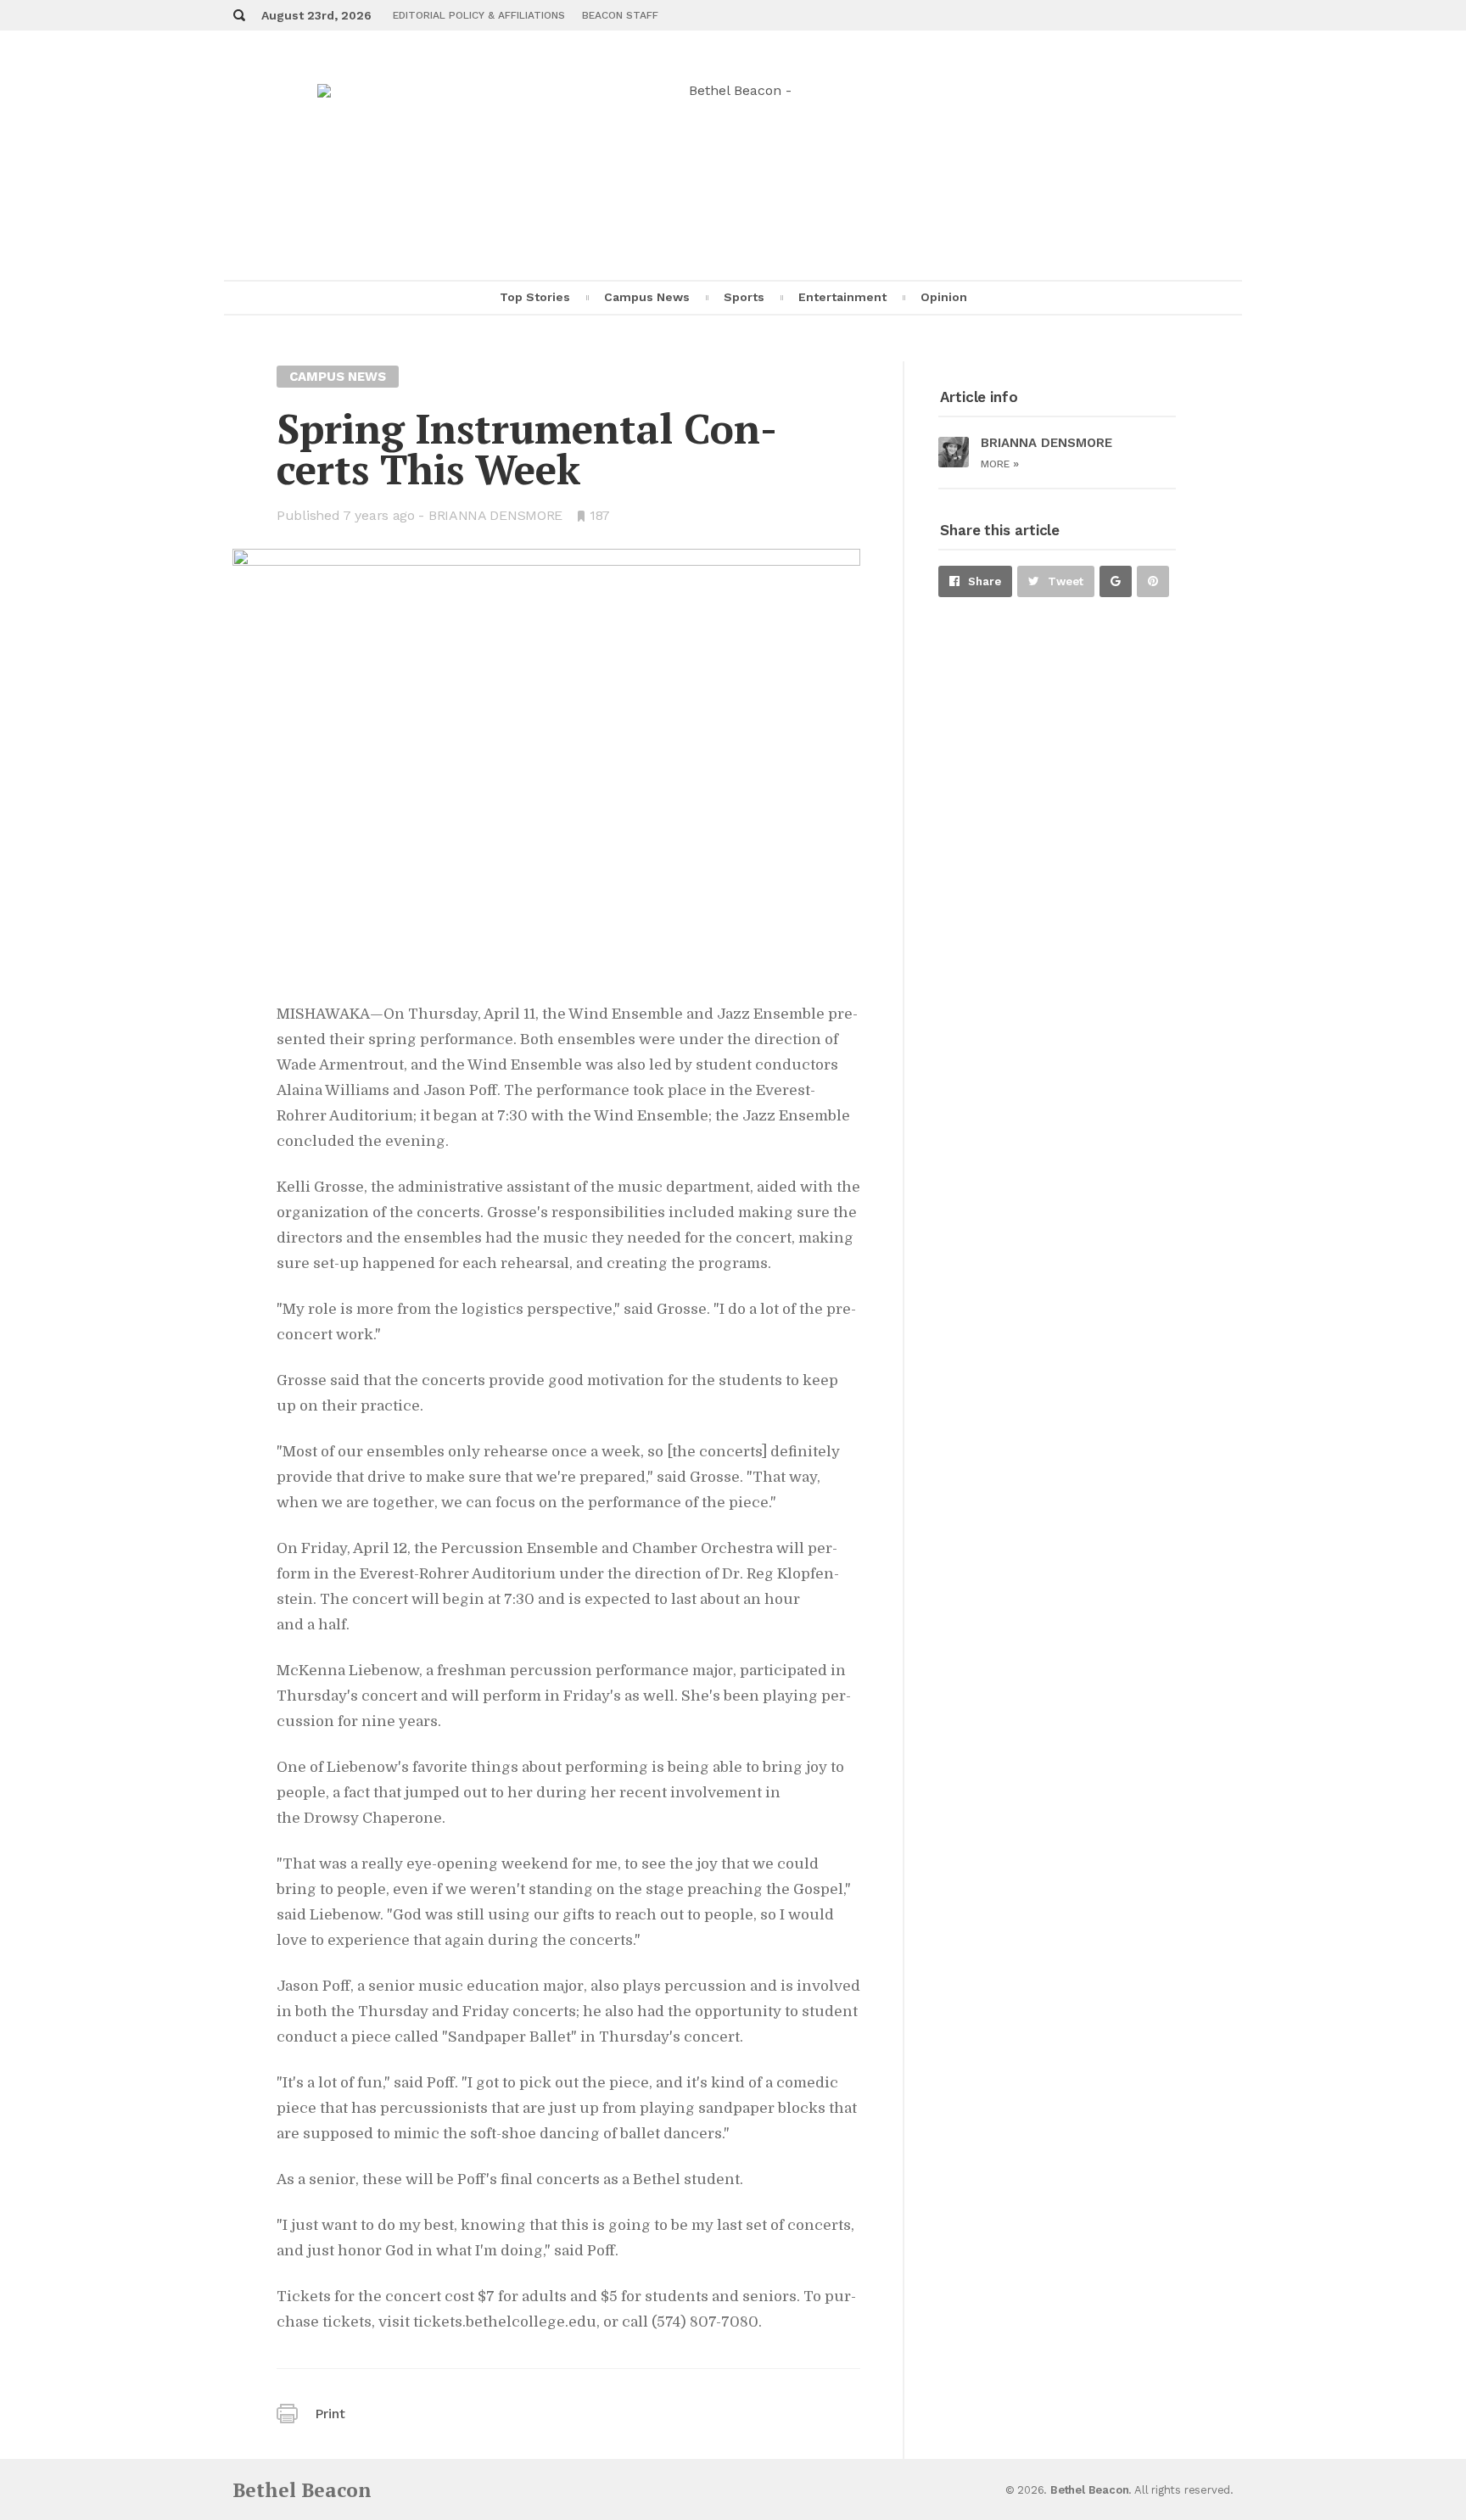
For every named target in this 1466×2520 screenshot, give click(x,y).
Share (985, 581)
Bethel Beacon (302, 2490)
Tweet (1066, 581)
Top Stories (535, 297)
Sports (744, 297)
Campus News (647, 297)
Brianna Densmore (495, 515)
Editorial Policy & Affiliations (479, 15)
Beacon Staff (620, 15)
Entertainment (842, 297)
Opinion (944, 297)
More (1000, 464)
